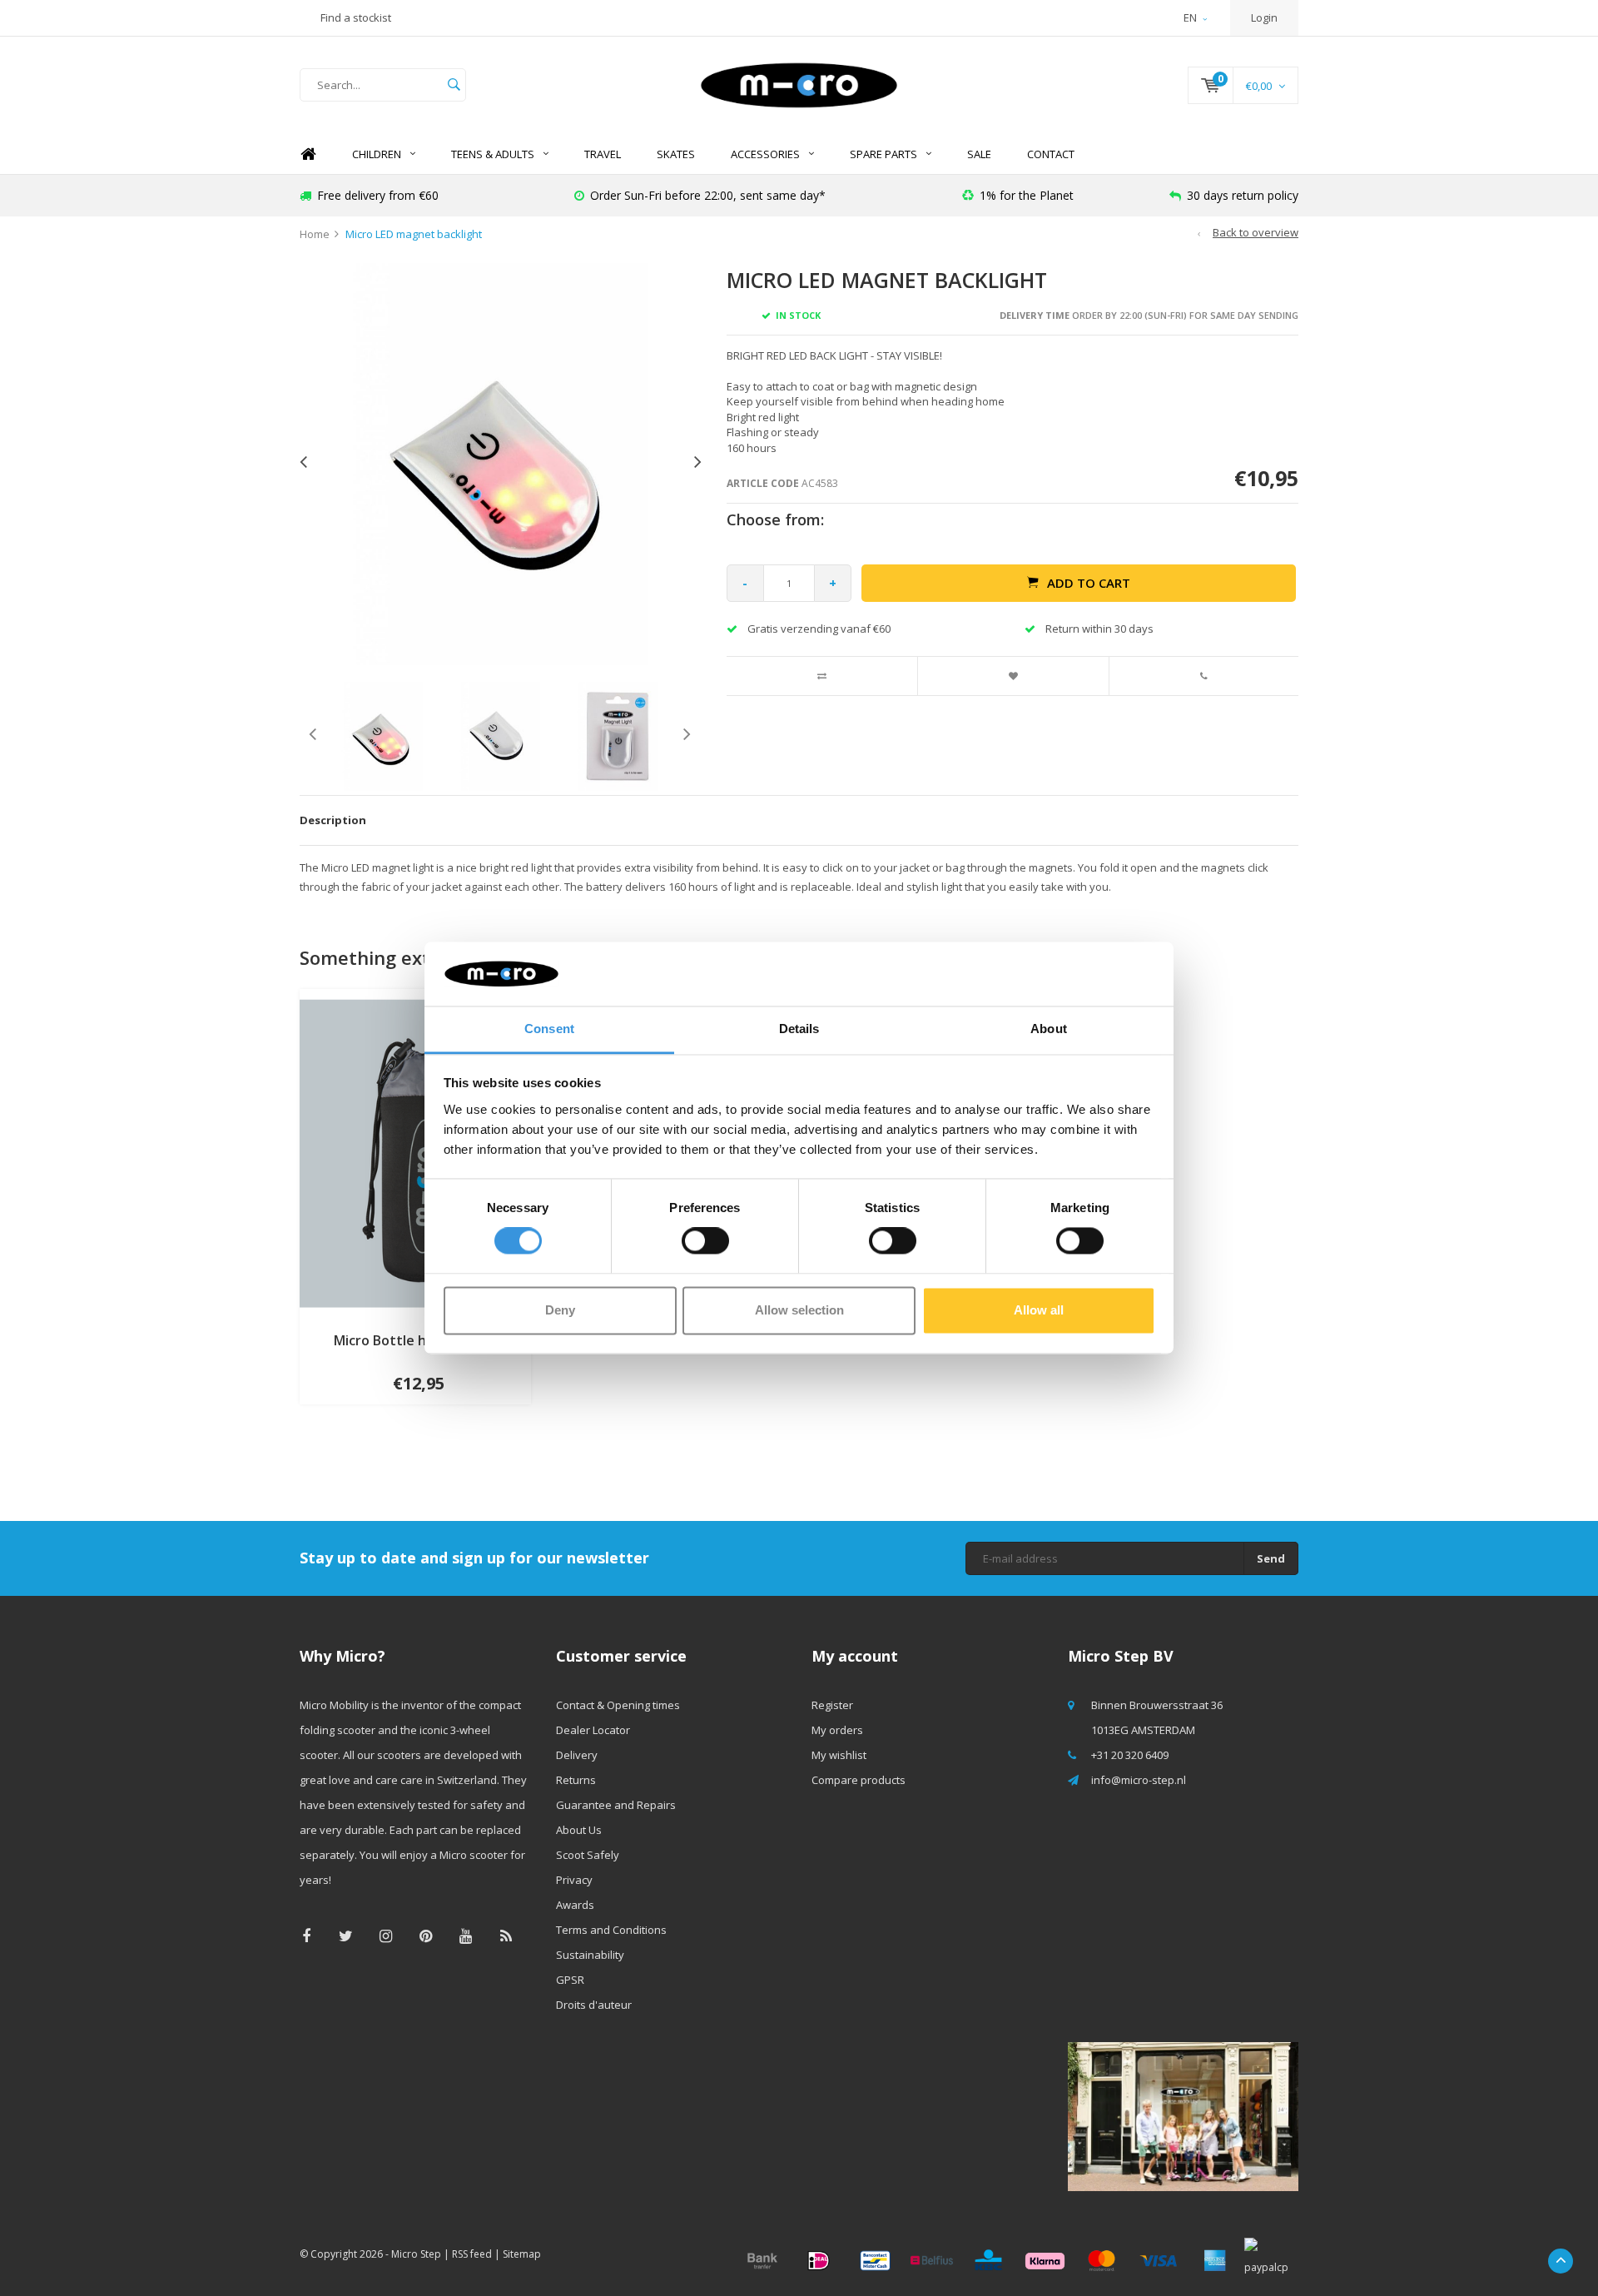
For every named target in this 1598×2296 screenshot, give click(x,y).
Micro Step (416, 2254)
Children (377, 154)
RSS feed (472, 2254)
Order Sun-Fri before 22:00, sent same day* (708, 195)
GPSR (570, 1980)
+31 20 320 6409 (1130, 1755)
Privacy (574, 1880)
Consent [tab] (549, 1029)
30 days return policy (1243, 195)
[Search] (454, 85)
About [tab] (1049, 1029)
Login (1264, 17)
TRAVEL (603, 154)
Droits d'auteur (594, 2005)
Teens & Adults (493, 154)
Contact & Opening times (618, 1705)
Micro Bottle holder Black (415, 1340)
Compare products (859, 1780)
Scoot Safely (588, 1855)
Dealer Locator (593, 1730)
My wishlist (839, 1755)
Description (333, 820)
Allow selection (799, 1310)
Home (308, 154)
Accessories (765, 154)
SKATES (676, 154)
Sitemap (522, 2254)
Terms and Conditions (611, 1930)
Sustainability (590, 1955)
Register (832, 1705)
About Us (579, 1830)
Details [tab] (799, 1029)
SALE (979, 154)
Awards (575, 1905)
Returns (576, 1780)
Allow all (1039, 1310)
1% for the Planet (1027, 195)
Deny (560, 1310)
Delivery (577, 1755)
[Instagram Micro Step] (386, 1936)
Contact (1051, 154)
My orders (837, 1730)
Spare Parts (883, 154)
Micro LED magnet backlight (414, 234)
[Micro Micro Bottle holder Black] (415, 1152)
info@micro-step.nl (1139, 1780)
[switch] (705, 1241)
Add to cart (1089, 583)
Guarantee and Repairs (616, 1805)
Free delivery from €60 (378, 195)
